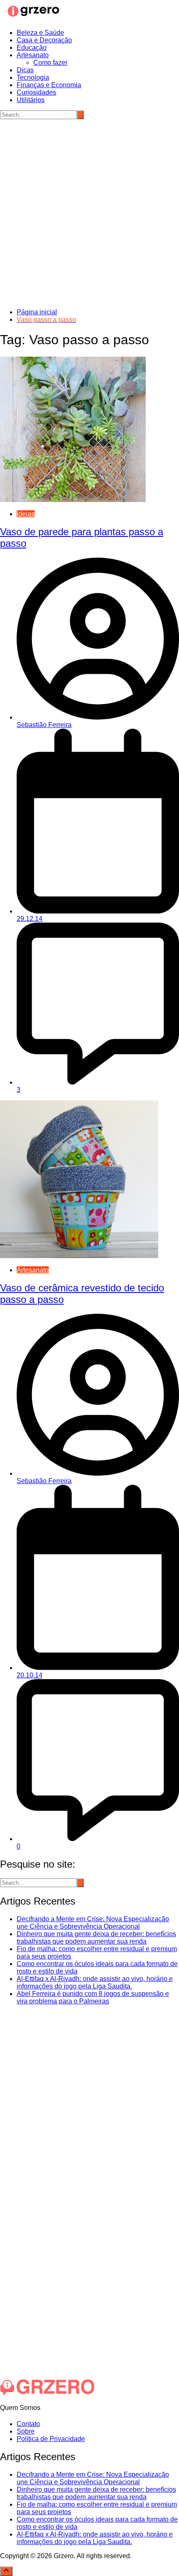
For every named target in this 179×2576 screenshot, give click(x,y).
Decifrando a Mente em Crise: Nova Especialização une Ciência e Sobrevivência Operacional (93, 1923)
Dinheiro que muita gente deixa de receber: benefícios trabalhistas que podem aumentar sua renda (96, 1938)
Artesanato (33, 55)
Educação (32, 48)
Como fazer (50, 62)
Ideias (26, 514)
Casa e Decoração (44, 40)
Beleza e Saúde (40, 33)
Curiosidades (36, 92)
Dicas (25, 70)
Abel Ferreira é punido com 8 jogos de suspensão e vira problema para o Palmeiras (93, 1997)
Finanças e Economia (49, 85)
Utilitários (31, 100)
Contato (28, 2424)
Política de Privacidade (51, 2439)
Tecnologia (33, 77)
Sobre (26, 2431)
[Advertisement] (89, 213)
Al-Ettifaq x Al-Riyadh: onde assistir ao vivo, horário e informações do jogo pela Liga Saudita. (95, 1982)
